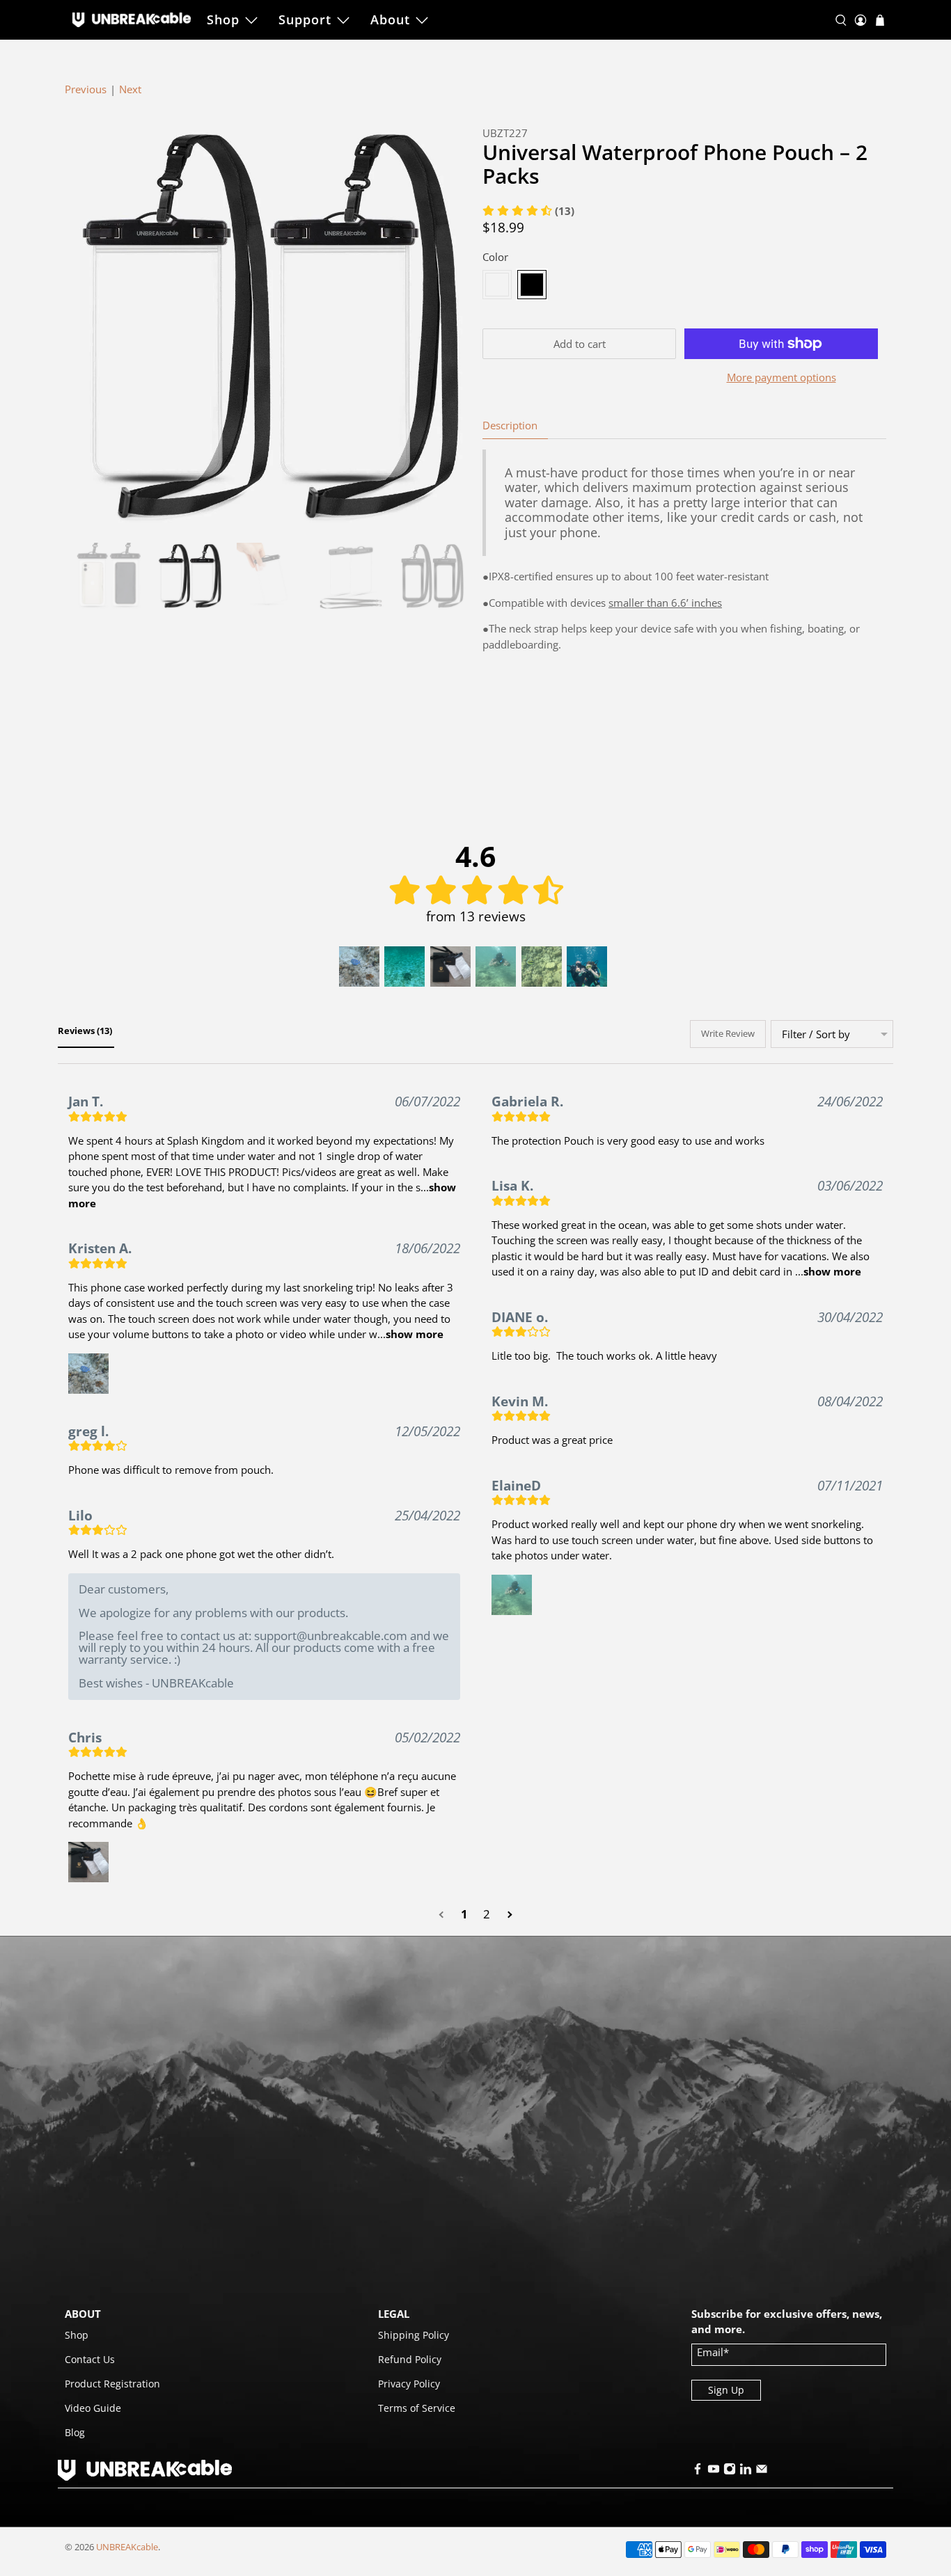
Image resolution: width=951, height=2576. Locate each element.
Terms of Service (417, 2408)
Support (305, 19)
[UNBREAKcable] (132, 19)
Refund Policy (410, 2359)
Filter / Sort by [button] (816, 1034)
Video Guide (93, 2408)
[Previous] (87, 327)
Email (713, 2352)
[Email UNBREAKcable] (762, 2471)
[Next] (446, 327)
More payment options (781, 377)
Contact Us (90, 2359)
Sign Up (726, 2390)
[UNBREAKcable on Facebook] (698, 2471)
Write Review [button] (728, 1033)
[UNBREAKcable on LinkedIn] (746, 2471)
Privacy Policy (409, 2384)
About (390, 19)
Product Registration (112, 2384)
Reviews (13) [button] (86, 1031)
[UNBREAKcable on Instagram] (730, 2471)
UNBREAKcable (127, 2547)
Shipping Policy (414, 2335)
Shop (223, 19)
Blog (75, 2432)
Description (510, 425)
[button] (359, 967)
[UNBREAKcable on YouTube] (714, 2471)
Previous (86, 89)
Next (130, 89)
